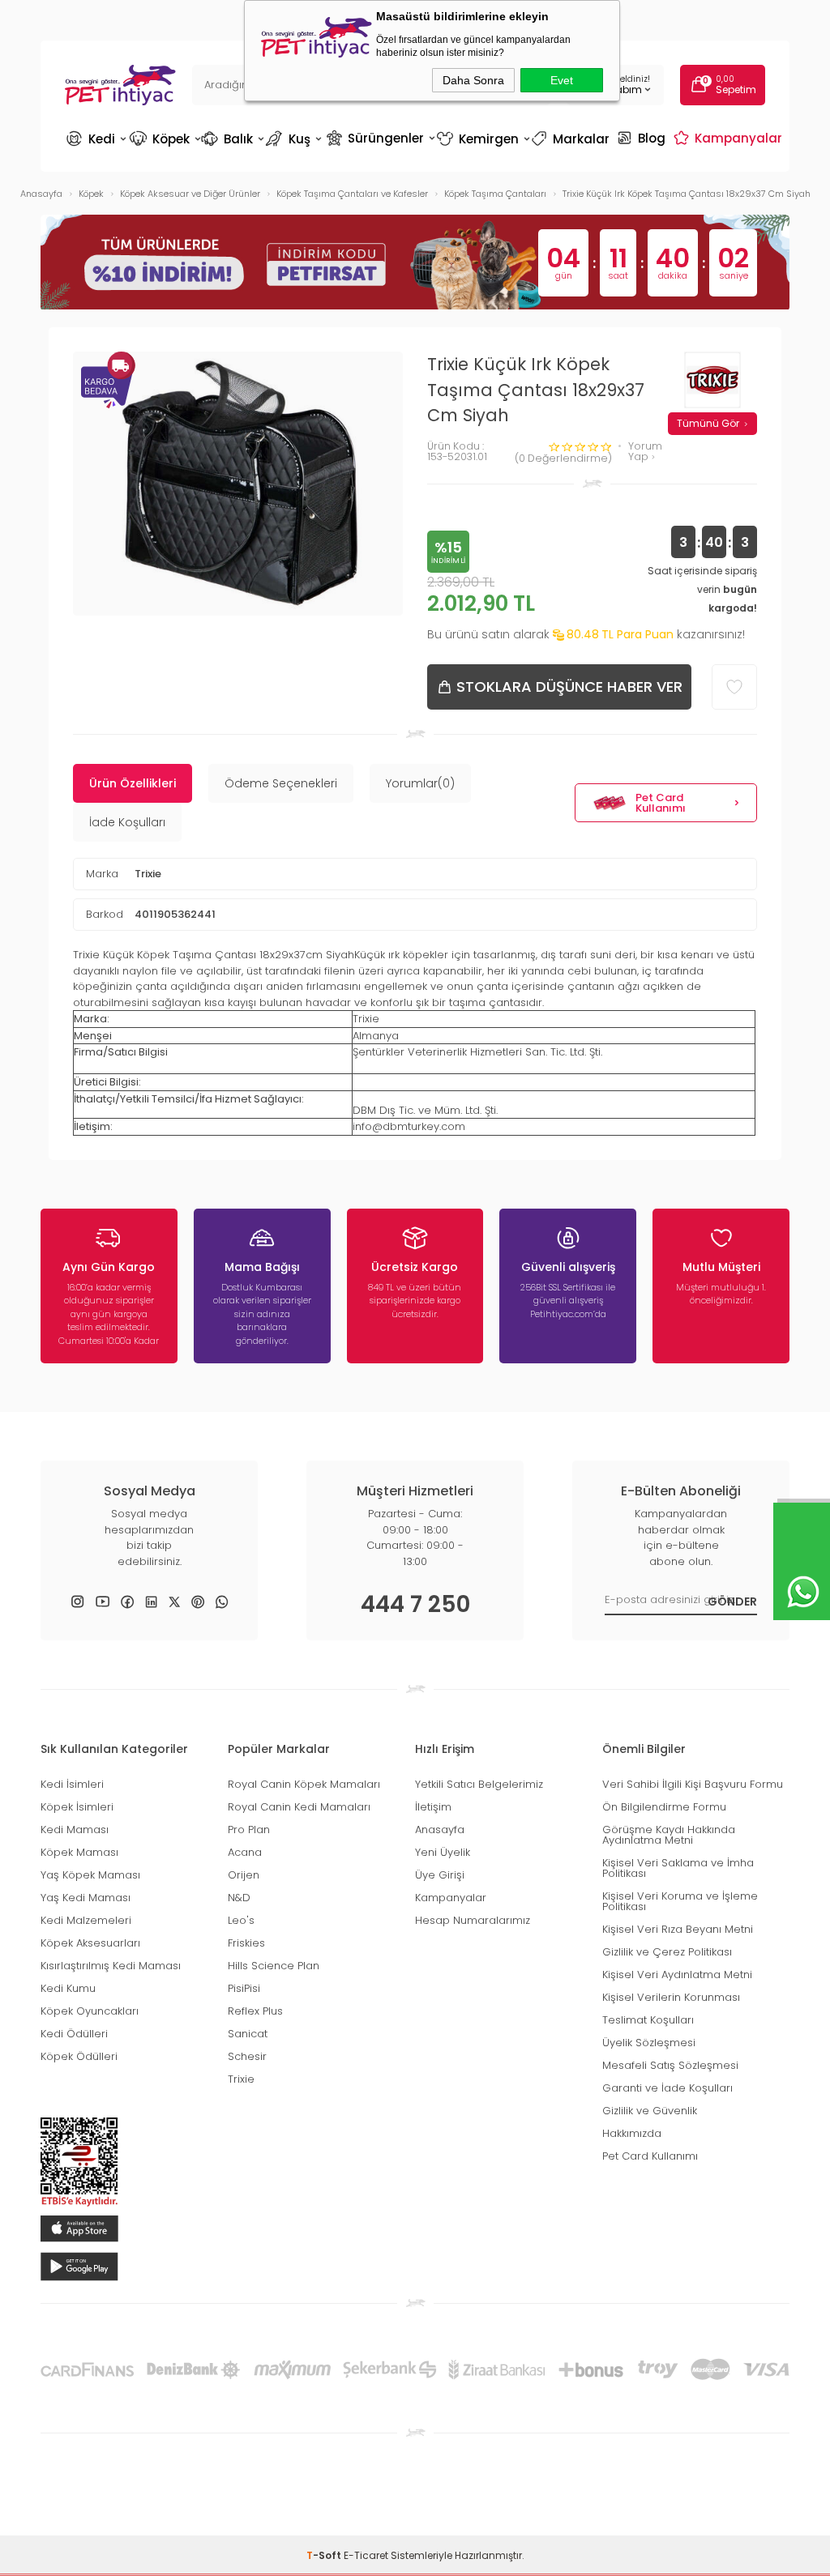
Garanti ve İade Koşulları (667, 2088)
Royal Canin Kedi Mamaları (299, 1807)
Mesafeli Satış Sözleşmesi (670, 2065)
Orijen (244, 1875)
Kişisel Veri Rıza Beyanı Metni (678, 1929)
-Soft (325, 2555)
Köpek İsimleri (77, 1807)
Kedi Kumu (68, 1988)
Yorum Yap (645, 452)
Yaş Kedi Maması (86, 1898)
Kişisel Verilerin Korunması (671, 1997)
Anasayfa (440, 1830)
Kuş (295, 139)
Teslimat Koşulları (648, 2020)
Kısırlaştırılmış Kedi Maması (111, 1966)
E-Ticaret (366, 2555)
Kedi (96, 139)
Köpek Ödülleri (79, 2056)
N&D (239, 1898)
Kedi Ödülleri (74, 2034)
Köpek (164, 139)
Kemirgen (482, 139)
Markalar (572, 139)
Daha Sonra (473, 80)
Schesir (247, 2056)
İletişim (433, 1807)
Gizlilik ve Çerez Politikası (667, 1952)
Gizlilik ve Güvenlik (650, 2111)
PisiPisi (244, 1988)
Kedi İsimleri (72, 1784)
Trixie (148, 874)
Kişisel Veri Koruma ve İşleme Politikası (680, 1901)
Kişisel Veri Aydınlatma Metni (677, 1975)
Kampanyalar (730, 138)
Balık (233, 139)
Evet (562, 80)
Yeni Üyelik (443, 1852)
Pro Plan (249, 1830)
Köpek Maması (79, 1852)
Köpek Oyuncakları (90, 2011)
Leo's (241, 1920)
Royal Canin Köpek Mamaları (304, 1784)
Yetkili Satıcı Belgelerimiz (479, 1784)
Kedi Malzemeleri (86, 1920)
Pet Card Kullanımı (661, 803)
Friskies (246, 1943)
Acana (245, 1852)
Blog (643, 138)
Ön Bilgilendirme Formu (664, 1807)
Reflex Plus (255, 2011)
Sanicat (248, 2034)
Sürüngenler (380, 138)
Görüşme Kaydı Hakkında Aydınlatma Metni (669, 1835)
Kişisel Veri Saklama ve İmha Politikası (678, 1868)
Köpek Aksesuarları (90, 1943)
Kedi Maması (75, 1830)
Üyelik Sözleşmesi (649, 2043)
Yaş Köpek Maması (90, 1875)
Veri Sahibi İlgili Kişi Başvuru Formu (693, 1784)
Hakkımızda (632, 2133)
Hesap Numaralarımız (473, 1920)
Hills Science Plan (274, 1966)
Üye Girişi (440, 1875)
